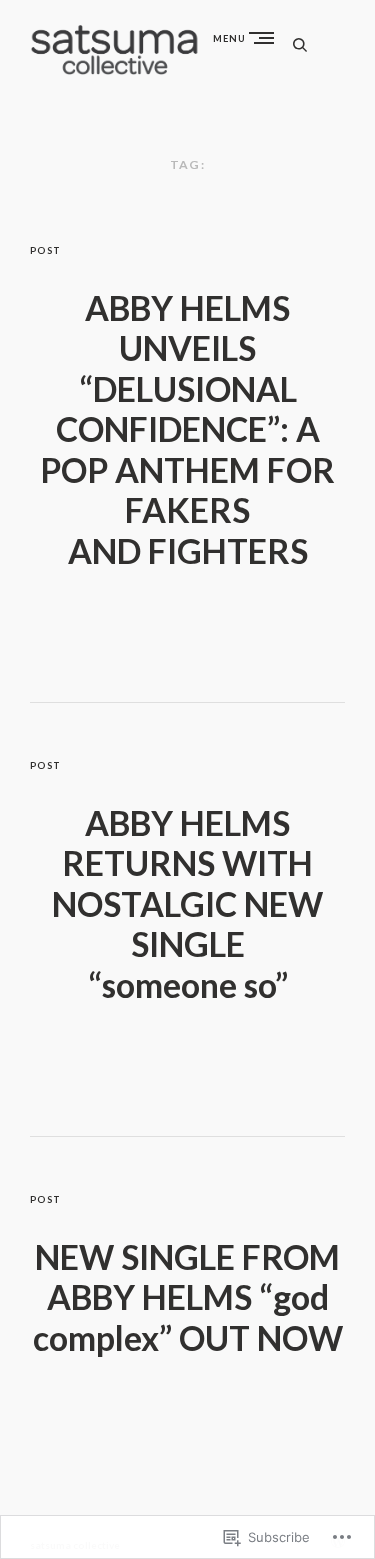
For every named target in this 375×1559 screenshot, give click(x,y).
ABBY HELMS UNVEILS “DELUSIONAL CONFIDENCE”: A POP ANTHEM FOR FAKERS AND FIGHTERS (187, 429)
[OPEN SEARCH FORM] (300, 44)
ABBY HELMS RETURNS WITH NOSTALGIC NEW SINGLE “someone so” (187, 904)
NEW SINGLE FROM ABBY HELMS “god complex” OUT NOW (188, 1297)
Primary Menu (266, 37)
